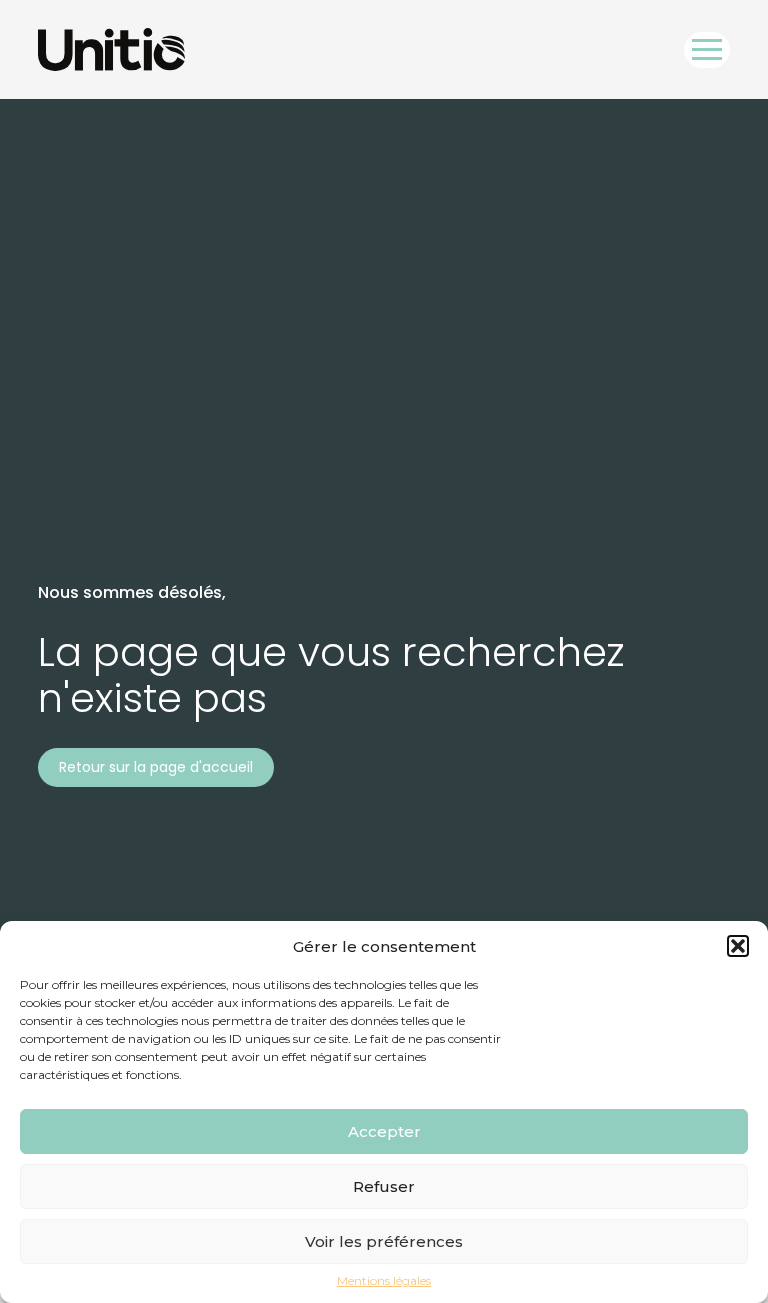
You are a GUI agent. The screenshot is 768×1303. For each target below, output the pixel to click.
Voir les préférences (384, 1241)
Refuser (384, 1186)
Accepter (384, 1131)
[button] (738, 946)
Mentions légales (384, 1281)
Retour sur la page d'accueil (156, 767)
